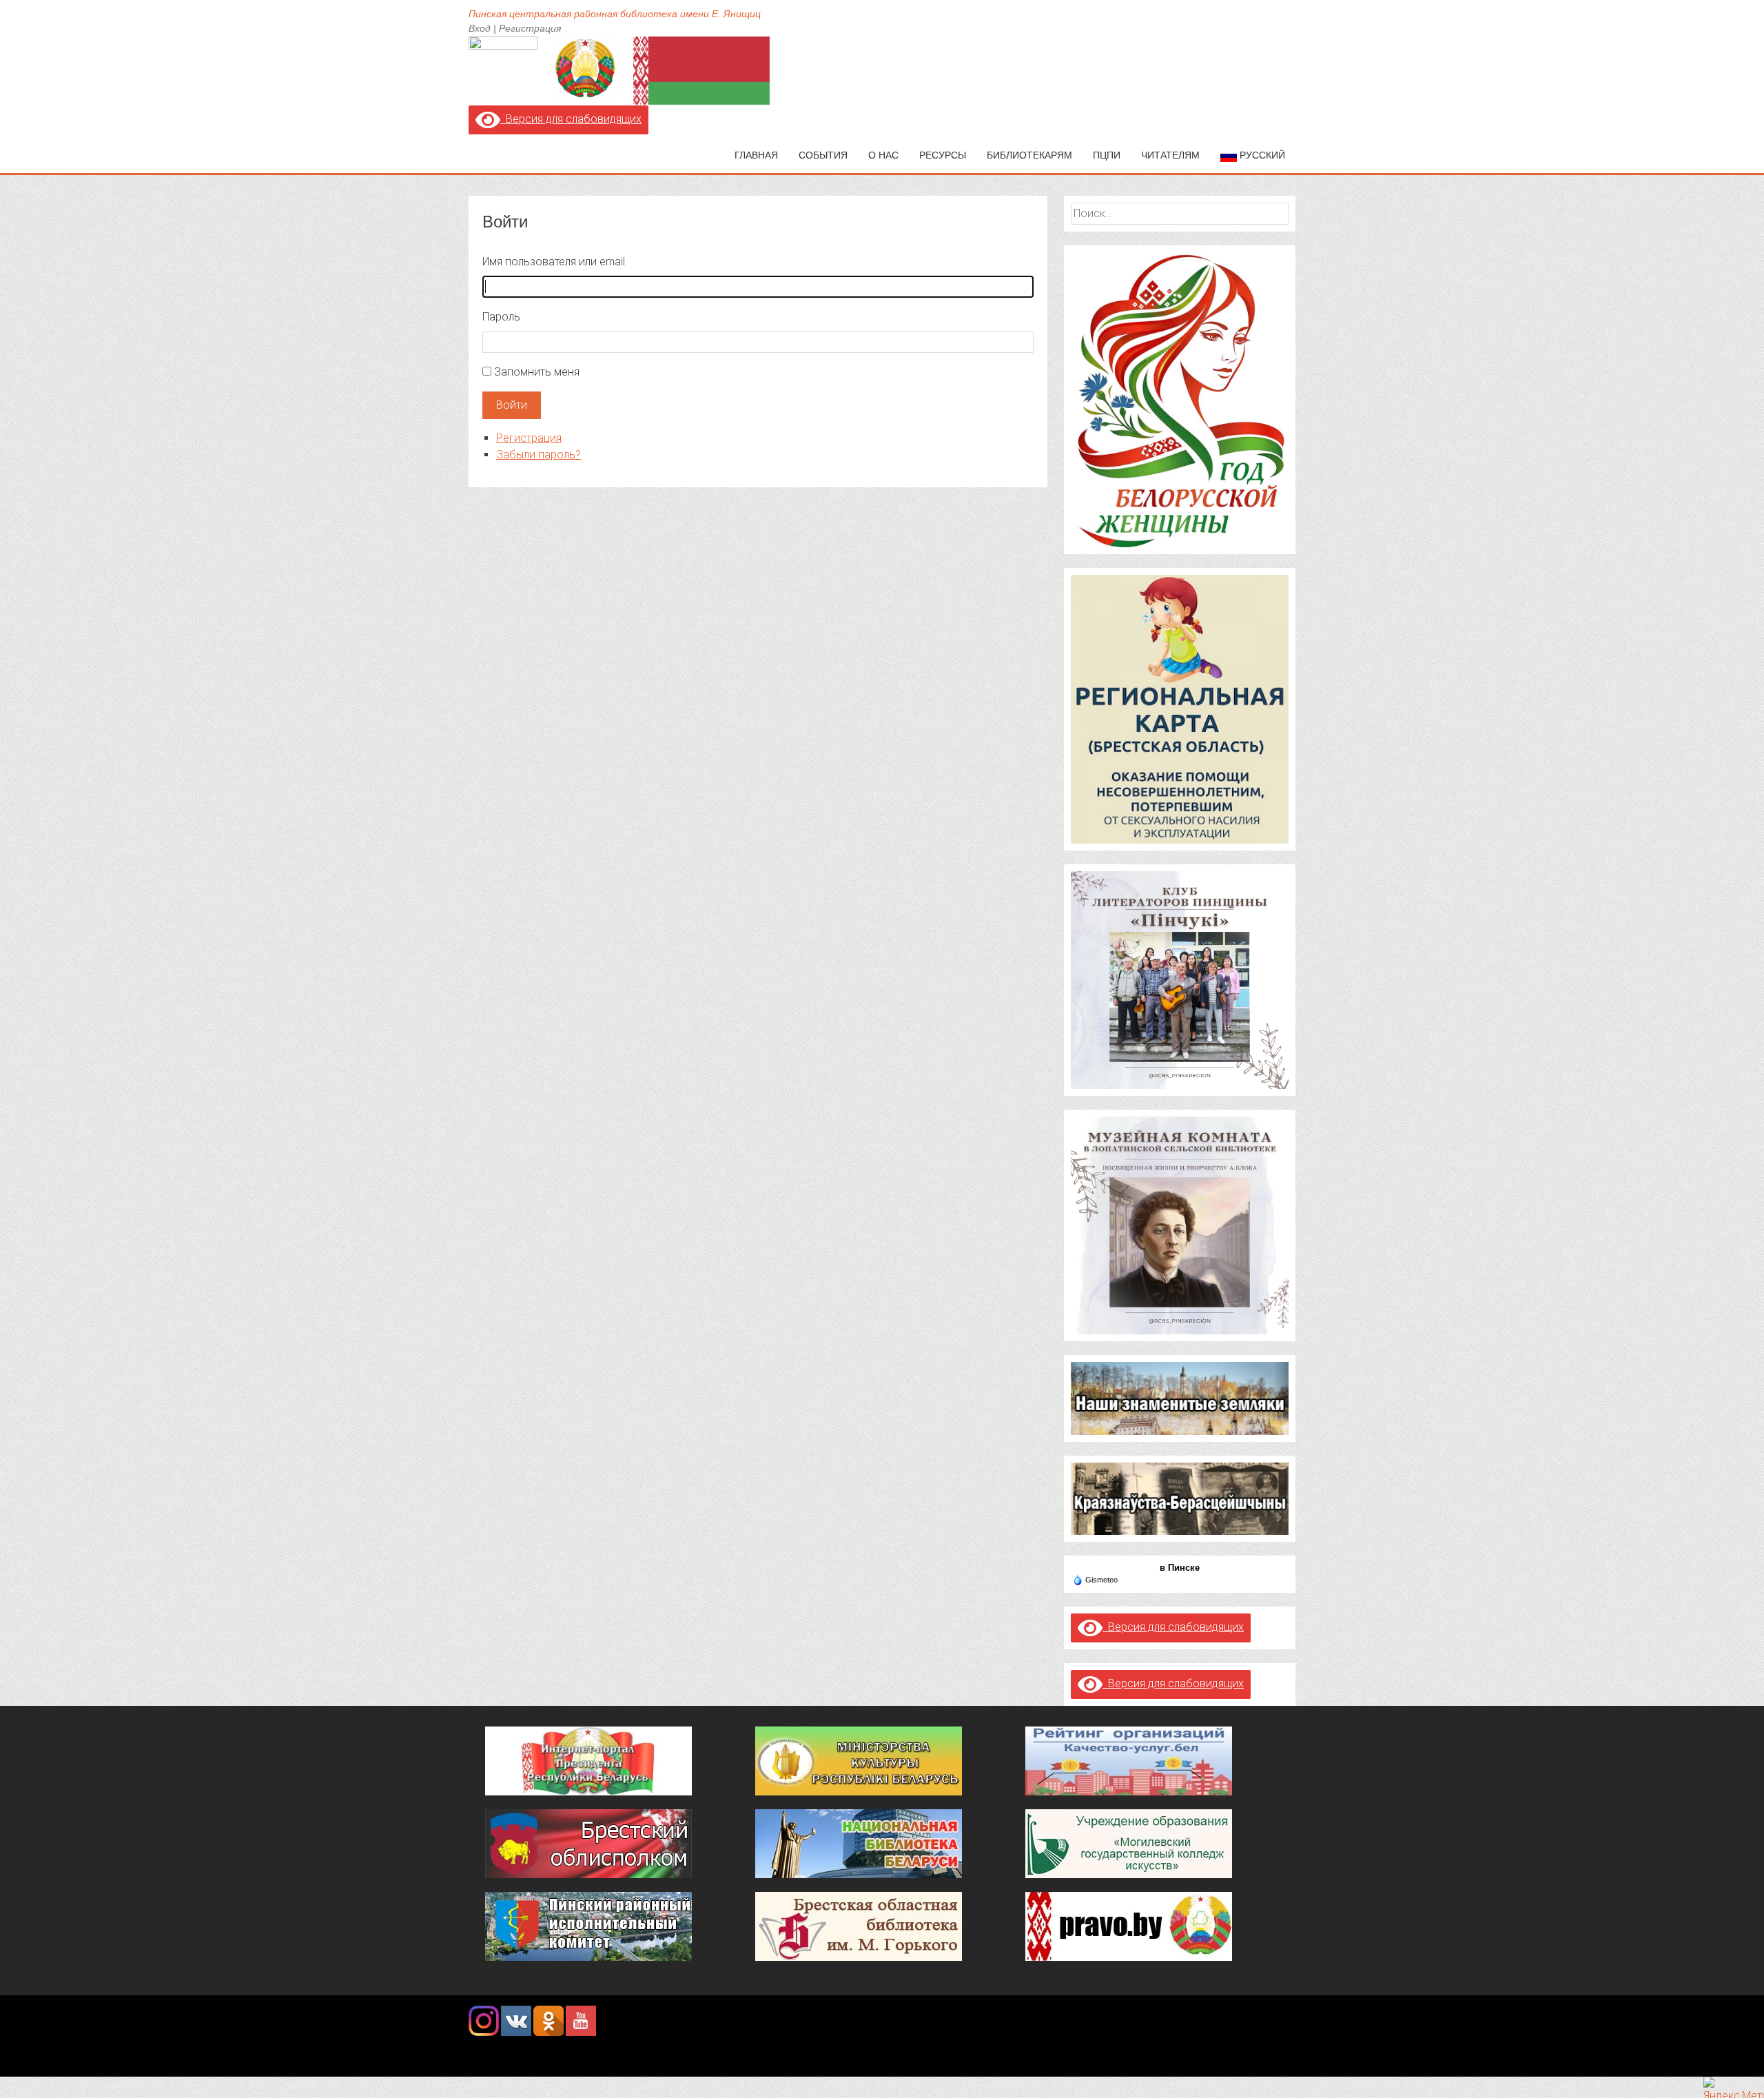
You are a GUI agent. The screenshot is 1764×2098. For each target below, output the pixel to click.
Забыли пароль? (539, 455)
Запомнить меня (537, 372)
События (823, 155)
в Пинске (1180, 1568)
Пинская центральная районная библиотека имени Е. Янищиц (615, 14)
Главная (756, 155)
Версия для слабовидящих (571, 119)
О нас (883, 155)
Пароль (501, 317)
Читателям (1170, 155)
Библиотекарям (1029, 155)
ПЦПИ (1107, 155)
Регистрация (530, 28)
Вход (480, 28)
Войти (512, 405)
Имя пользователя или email (554, 262)
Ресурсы (943, 155)
